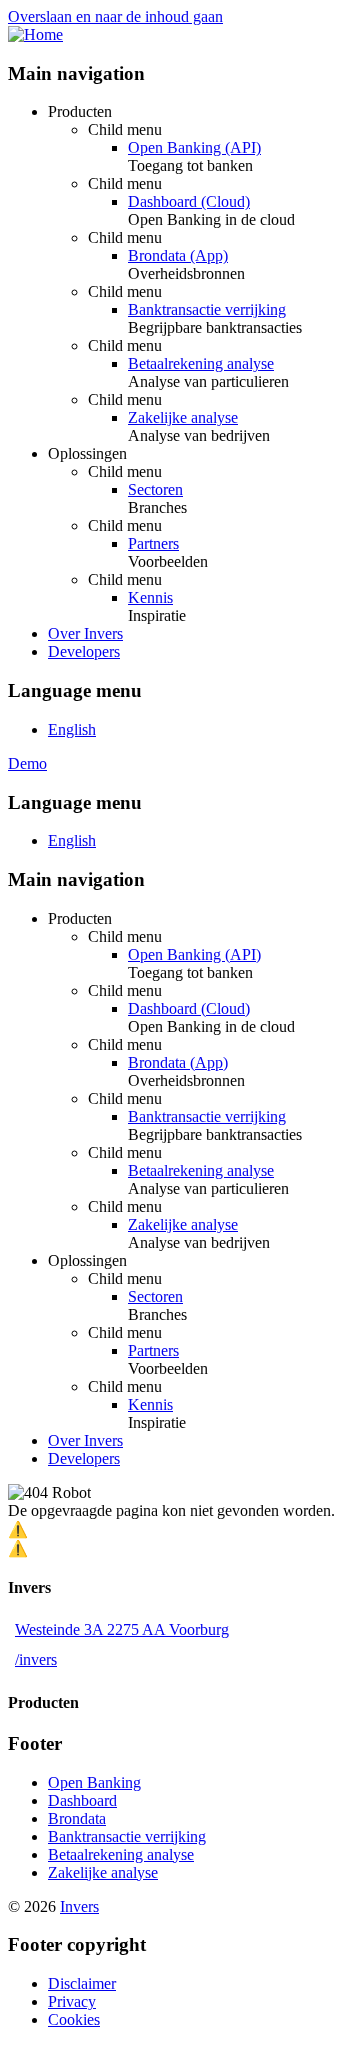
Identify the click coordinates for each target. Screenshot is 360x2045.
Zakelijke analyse (183, 417)
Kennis (150, 597)
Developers (84, 651)
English (72, 729)
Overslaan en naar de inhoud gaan (115, 16)
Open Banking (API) (194, 147)
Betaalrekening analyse (201, 363)
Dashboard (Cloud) (189, 201)
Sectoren (155, 489)
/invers (36, 1659)
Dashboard (82, 1800)
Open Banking (94, 1782)
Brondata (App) (178, 255)
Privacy (72, 2001)
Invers (79, 1906)
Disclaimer (82, 1983)
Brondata (77, 1818)
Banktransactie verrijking (207, 309)
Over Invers (85, 633)
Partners (153, 543)
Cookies (74, 2019)
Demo (27, 763)
